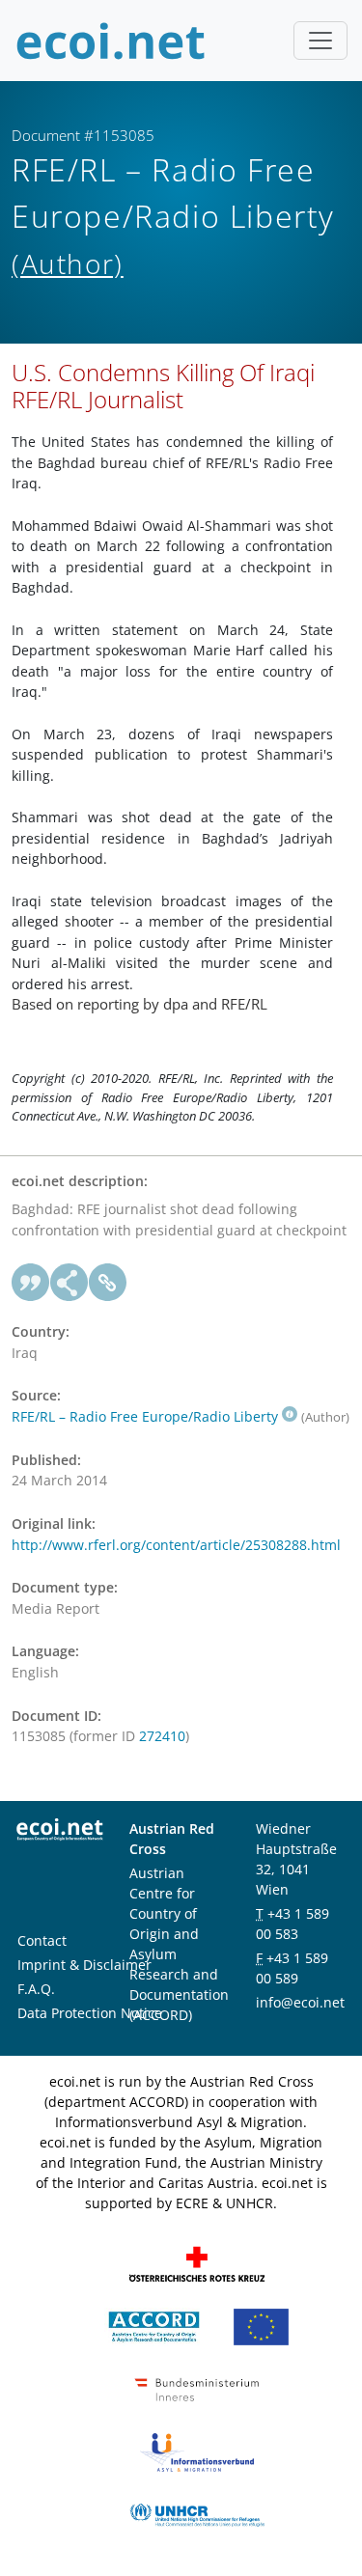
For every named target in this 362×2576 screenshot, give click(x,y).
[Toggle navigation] (320, 41)
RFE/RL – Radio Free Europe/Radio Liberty (145, 1416)
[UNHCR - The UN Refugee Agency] (197, 2514)
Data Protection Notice (90, 2013)
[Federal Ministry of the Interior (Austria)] (197, 2388)
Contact (42, 1940)
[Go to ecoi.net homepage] (111, 41)
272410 (162, 1736)
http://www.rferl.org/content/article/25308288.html (176, 1545)
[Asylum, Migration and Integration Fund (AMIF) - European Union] (261, 2326)
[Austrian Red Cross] (197, 2263)
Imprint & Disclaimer (84, 1965)
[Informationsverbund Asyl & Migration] (197, 2451)
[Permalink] (108, 1283)
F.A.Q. (36, 1989)
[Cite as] (31, 1283)
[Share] (70, 1283)
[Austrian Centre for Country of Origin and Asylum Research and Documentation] (154, 2326)
